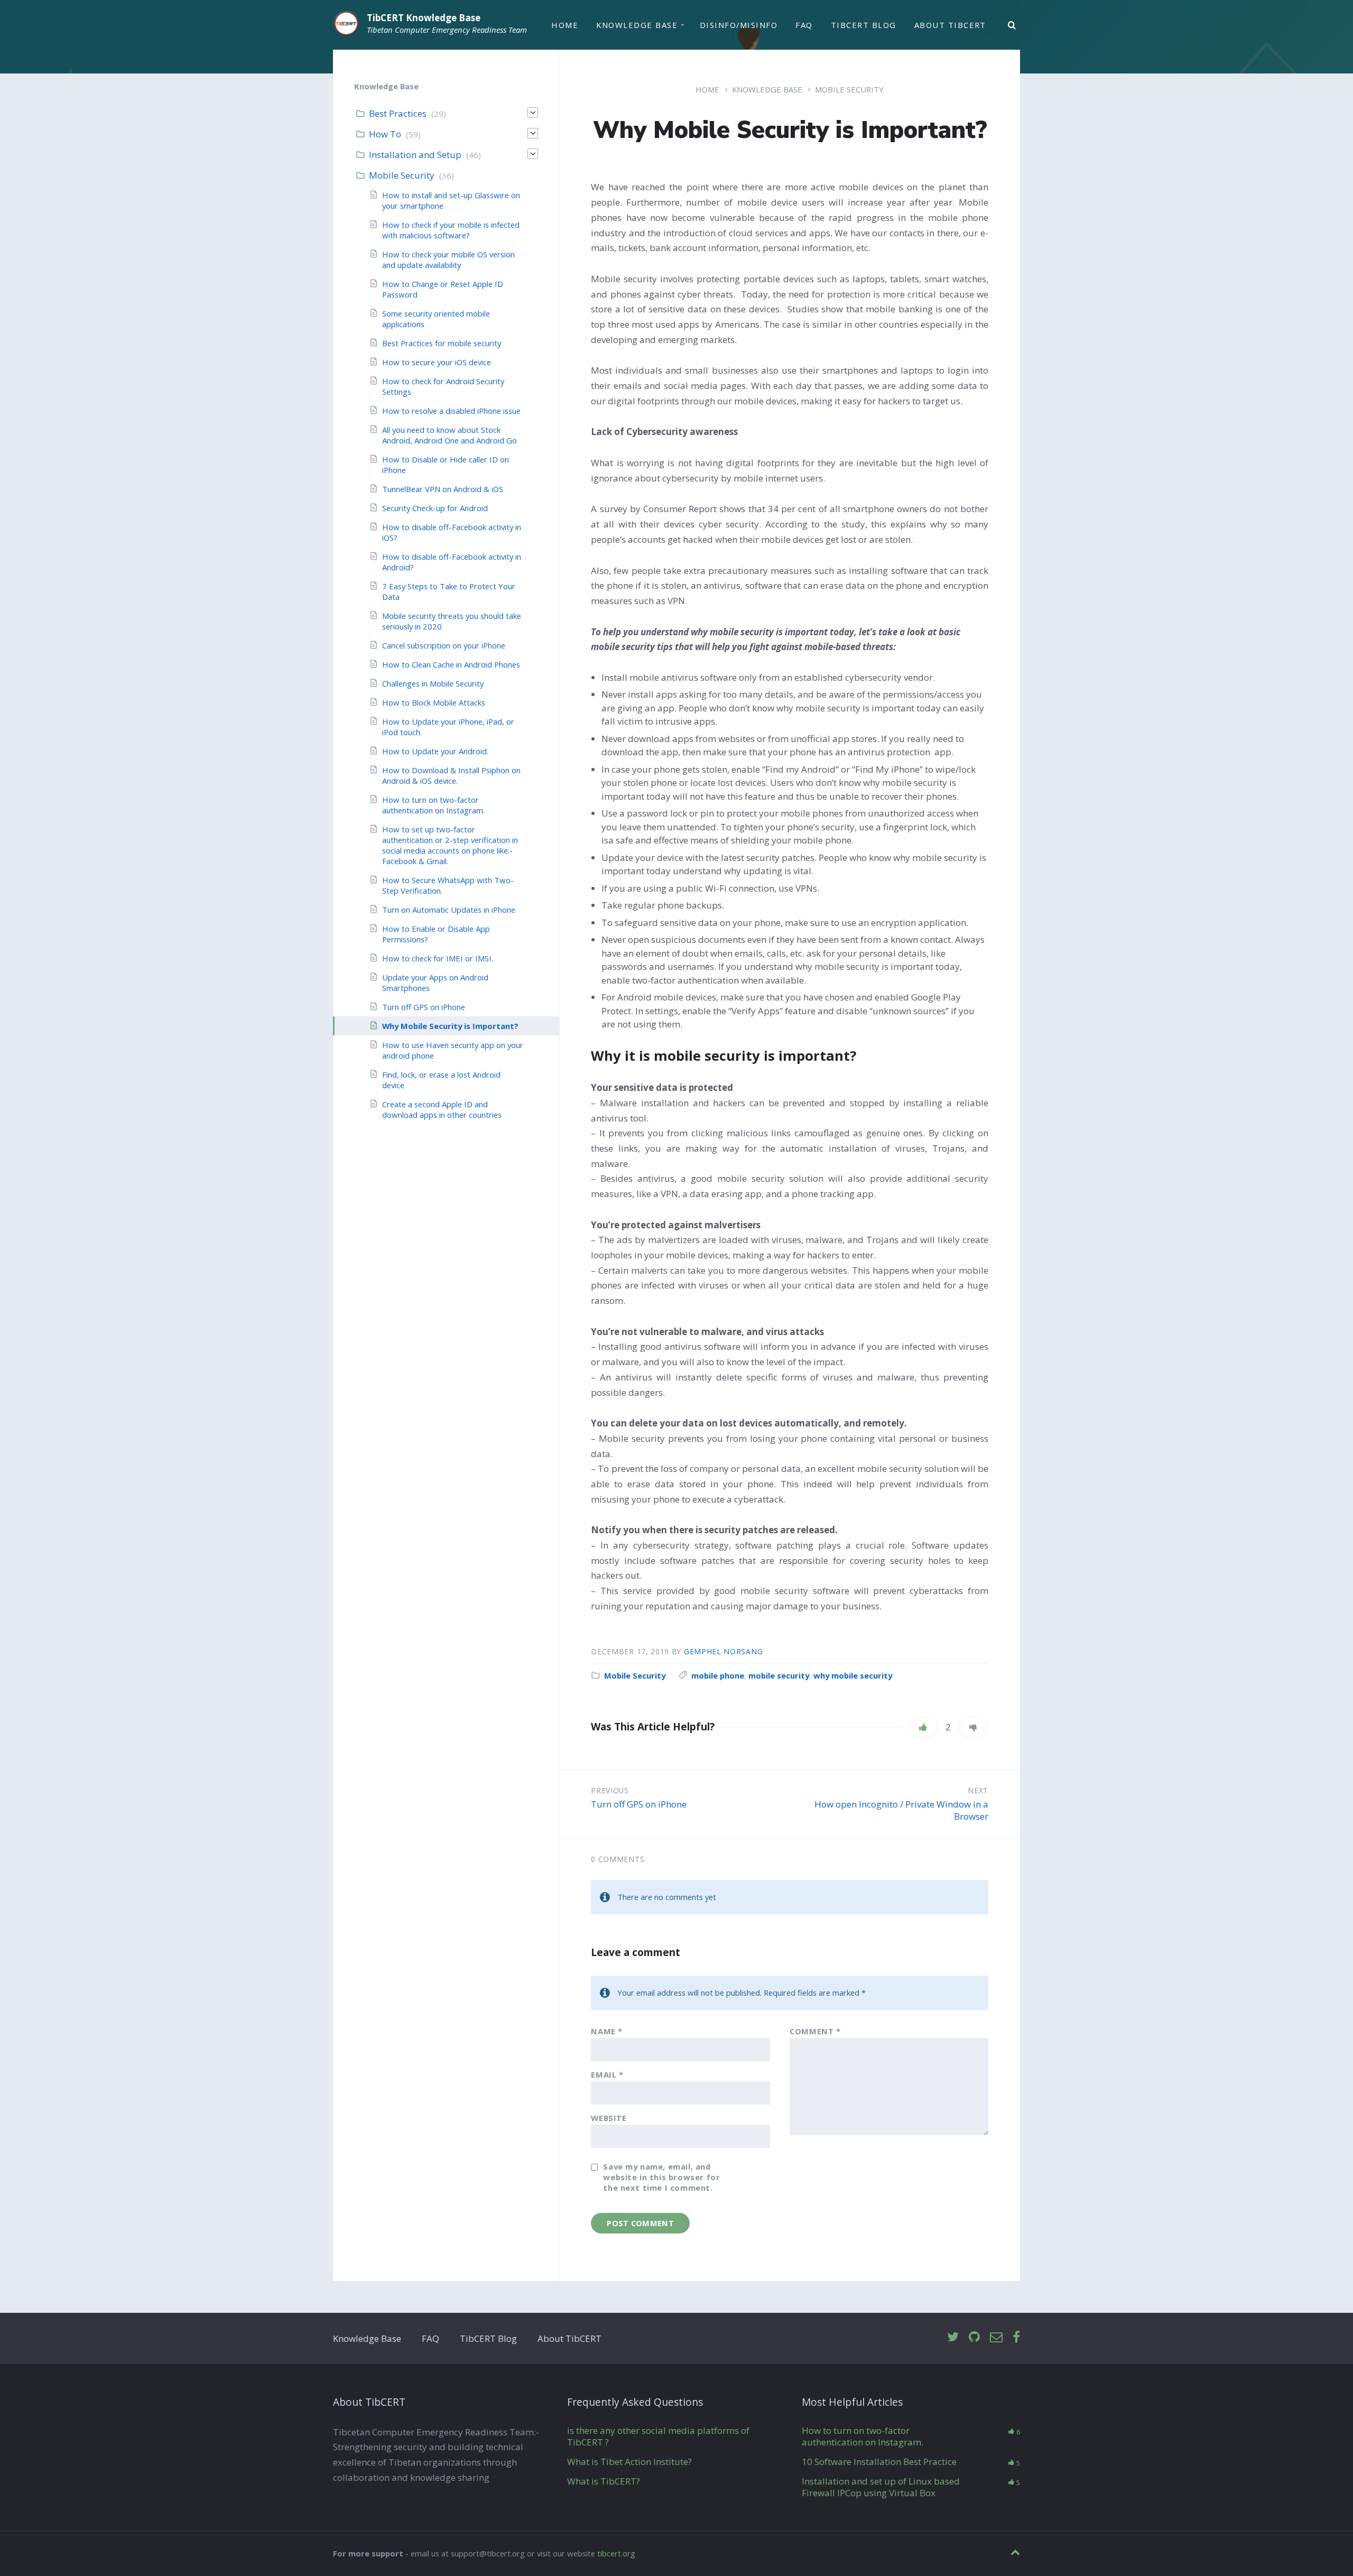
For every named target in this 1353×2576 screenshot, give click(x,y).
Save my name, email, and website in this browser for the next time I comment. (661, 2177)
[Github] (974, 2337)
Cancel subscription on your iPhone (444, 645)
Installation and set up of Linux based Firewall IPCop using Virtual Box (881, 2487)
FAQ (804, 25)
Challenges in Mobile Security (433, 683)
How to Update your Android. (435, 751)
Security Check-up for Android (435, 508)
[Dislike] (973, 1727)
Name (607, 2031)
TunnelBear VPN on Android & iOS (443, 489)
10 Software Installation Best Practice (879, 2462)
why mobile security (853, 1675)
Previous (610, 1790)
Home (565, 25)
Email (607, 2074)
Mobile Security (849, 89)
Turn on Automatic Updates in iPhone (449, 910)
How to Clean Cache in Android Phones (451, 664)
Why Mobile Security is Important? (450, 1026)
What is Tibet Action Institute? (629, 2462)
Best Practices (398, 113)
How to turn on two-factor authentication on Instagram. (433, 805)
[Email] (996, 2337)
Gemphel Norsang (723, 1651)
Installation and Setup (415, 155)
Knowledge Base (637, 25)
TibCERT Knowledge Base (424, 18)
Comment (815, 2031)
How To (385, 134)
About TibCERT (950, 25)
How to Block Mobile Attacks (434, 702)
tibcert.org (616, 2553)
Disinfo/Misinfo (739, 25)
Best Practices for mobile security (442, 343)
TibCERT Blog (864, 25)
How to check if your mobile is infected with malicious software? (451, 230)
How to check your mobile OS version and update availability (448, 260)
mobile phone (718, 1675)
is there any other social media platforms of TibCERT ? (658, 2436)
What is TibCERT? (604, 2481)
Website (609, 2118)
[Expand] (533, 113)
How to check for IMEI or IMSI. (438, 958)
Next (978, 1790)
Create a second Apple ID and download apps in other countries (442, 1109)
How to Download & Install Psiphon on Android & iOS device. (451, 775)
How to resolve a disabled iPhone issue (451, 411)
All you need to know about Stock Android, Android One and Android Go (450, 435)
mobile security (779, 1675)
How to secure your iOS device (437, 362)
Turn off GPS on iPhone (639, 1804)
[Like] (923, 1727)
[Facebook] (1016, 2337)
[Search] (1012, 25)
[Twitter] (953, 2337)
